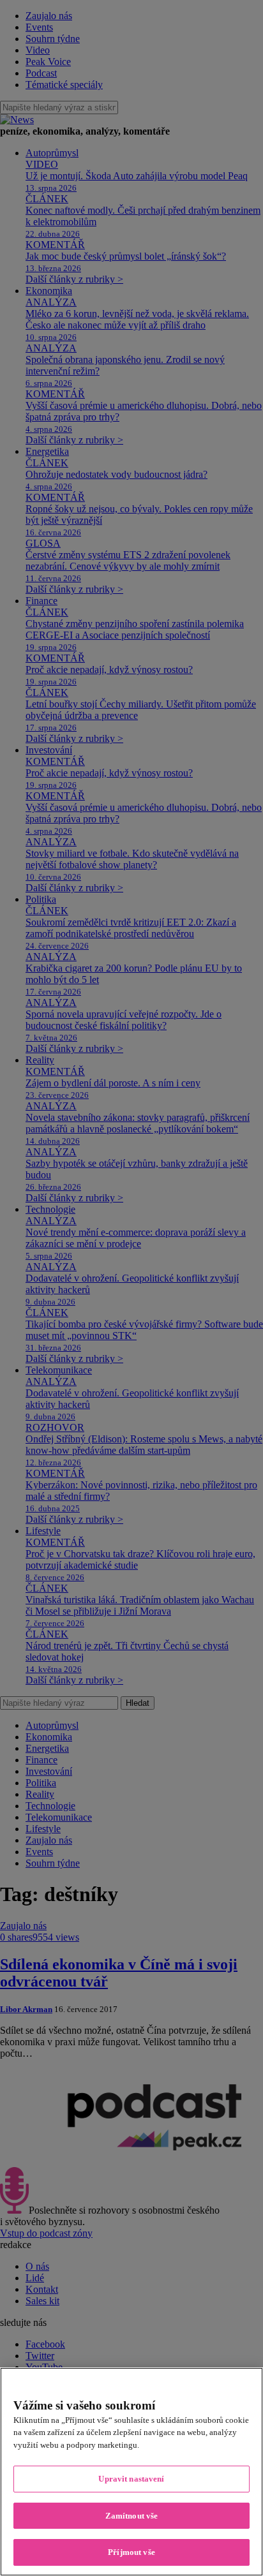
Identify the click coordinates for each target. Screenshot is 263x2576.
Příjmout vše (131, 2552)
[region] (131, 2472)
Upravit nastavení (131, 2479)
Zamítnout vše (132, 2516)
